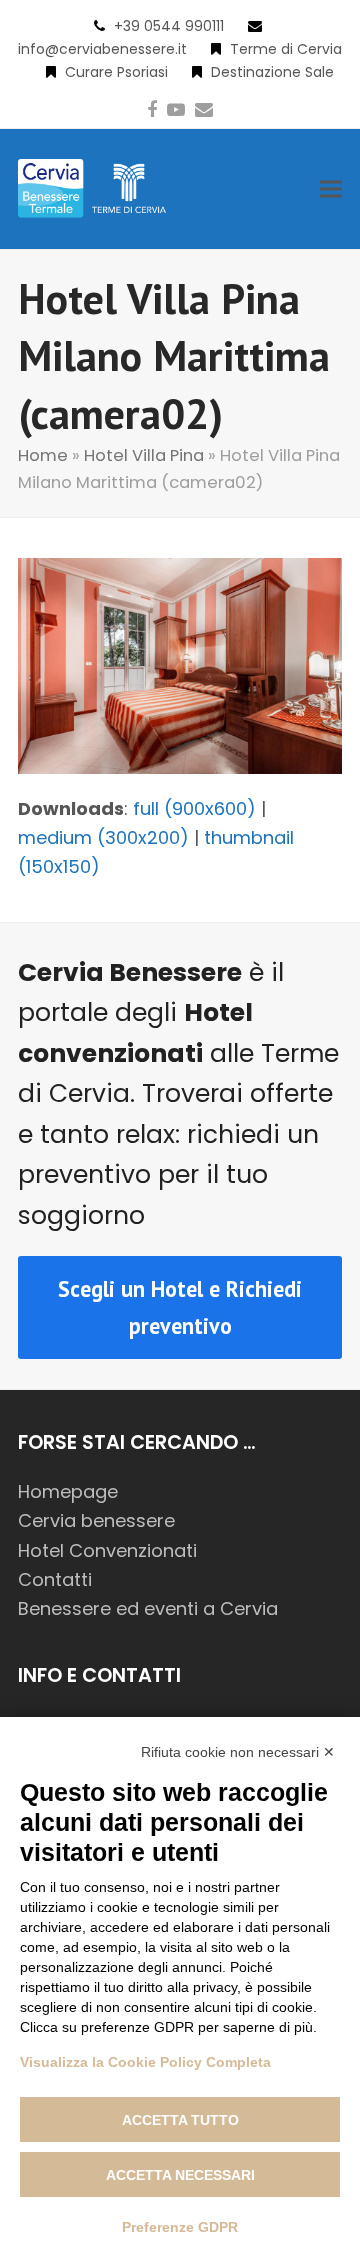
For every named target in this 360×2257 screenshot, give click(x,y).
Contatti (55, 1579)
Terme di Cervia (286, 49)
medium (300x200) (103, 837)
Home (43, 455)
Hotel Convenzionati (107, 1550)
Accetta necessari (180, 2175)
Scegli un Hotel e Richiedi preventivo (180, 1307)
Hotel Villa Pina (144, 455)
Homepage (68, 1491)
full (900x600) (194, 808)
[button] (331, 188)
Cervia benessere (96, 1520)
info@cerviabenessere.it (102, 49)
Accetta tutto (180, 2120)
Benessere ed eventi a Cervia (148, 1608)
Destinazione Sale (272, 72)
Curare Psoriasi (116, 72)
